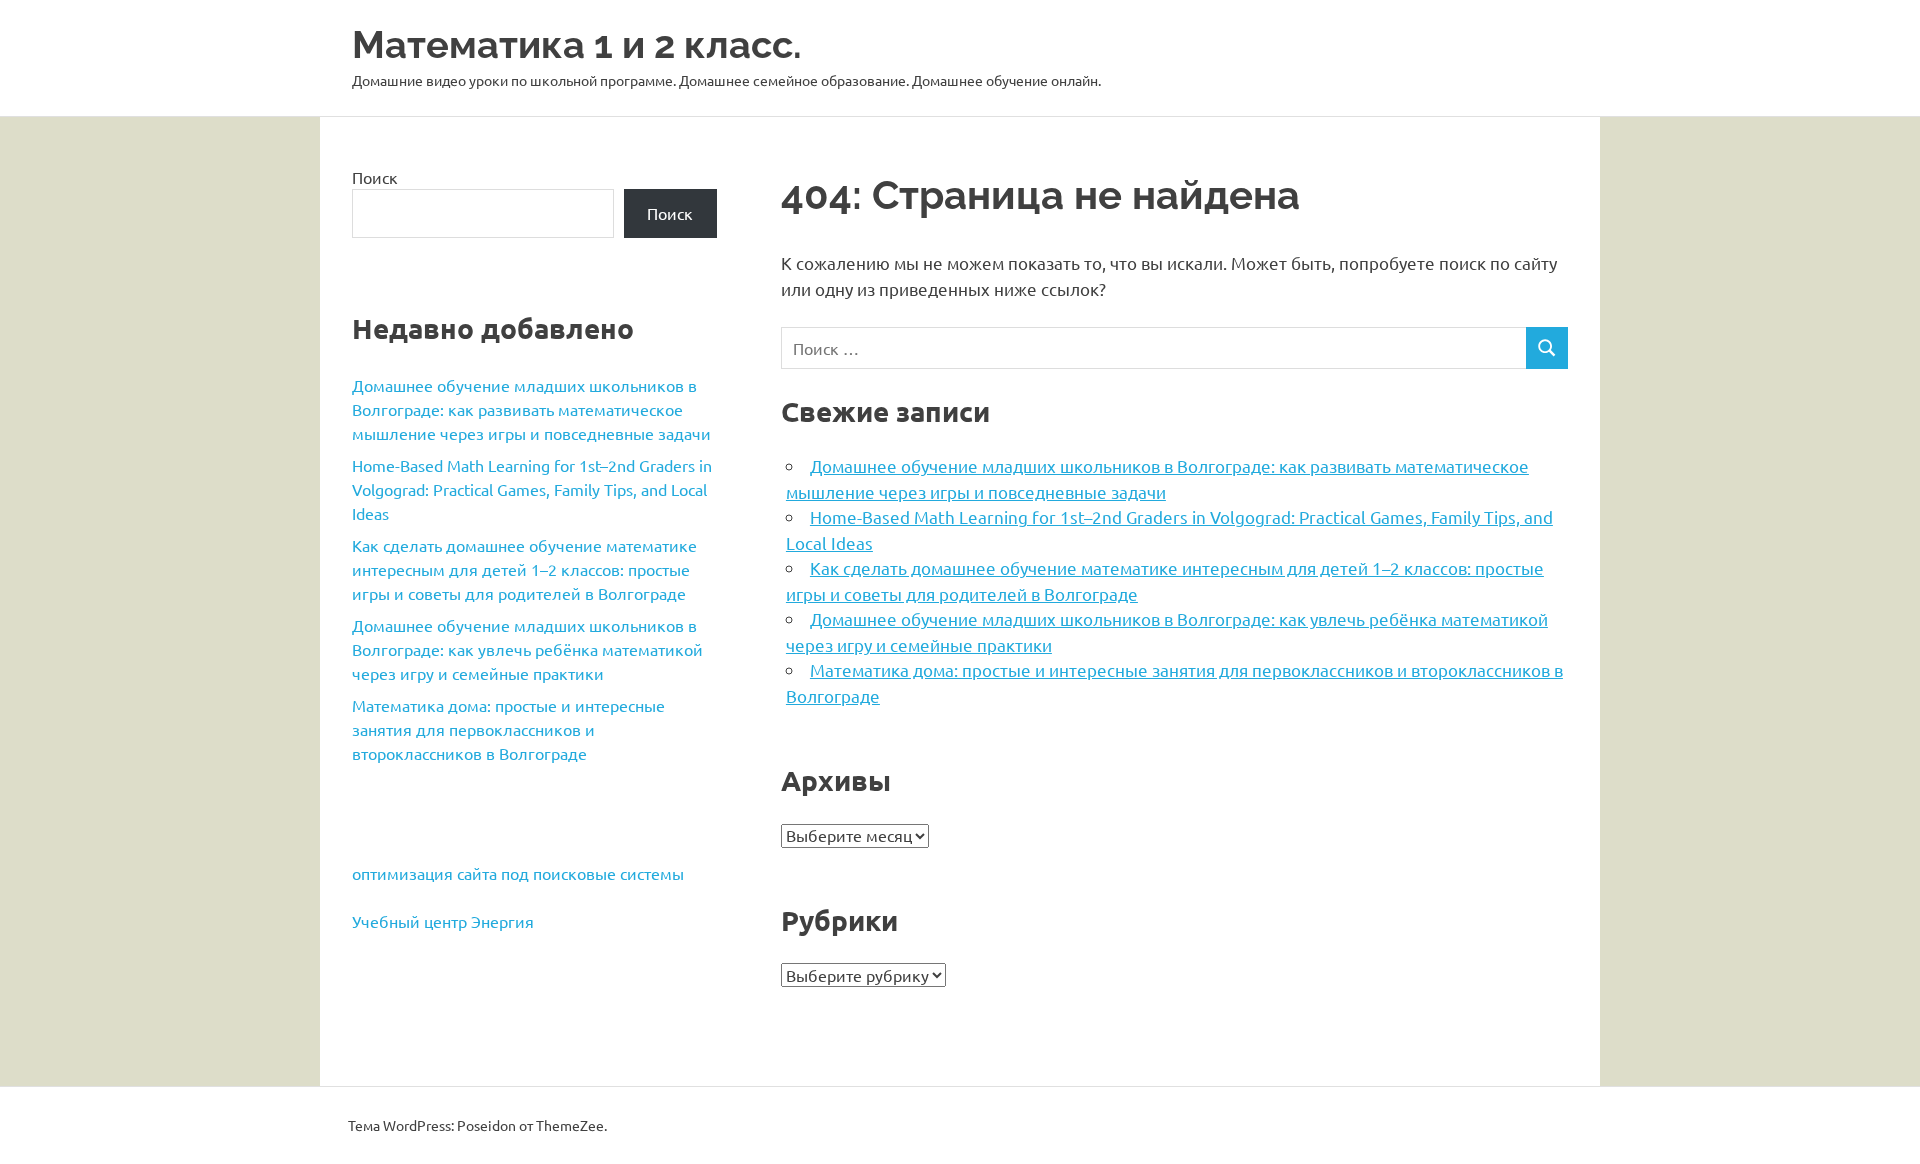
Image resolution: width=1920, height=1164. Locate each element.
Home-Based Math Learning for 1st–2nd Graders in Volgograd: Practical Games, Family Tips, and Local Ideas (532, 489)
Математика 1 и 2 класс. (577, 44)
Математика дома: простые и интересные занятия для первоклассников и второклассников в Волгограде (508, 729)
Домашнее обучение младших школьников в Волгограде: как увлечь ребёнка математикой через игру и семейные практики (527, 649)
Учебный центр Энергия (443, 921)
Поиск (375, 177)
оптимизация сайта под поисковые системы (518, 873)
